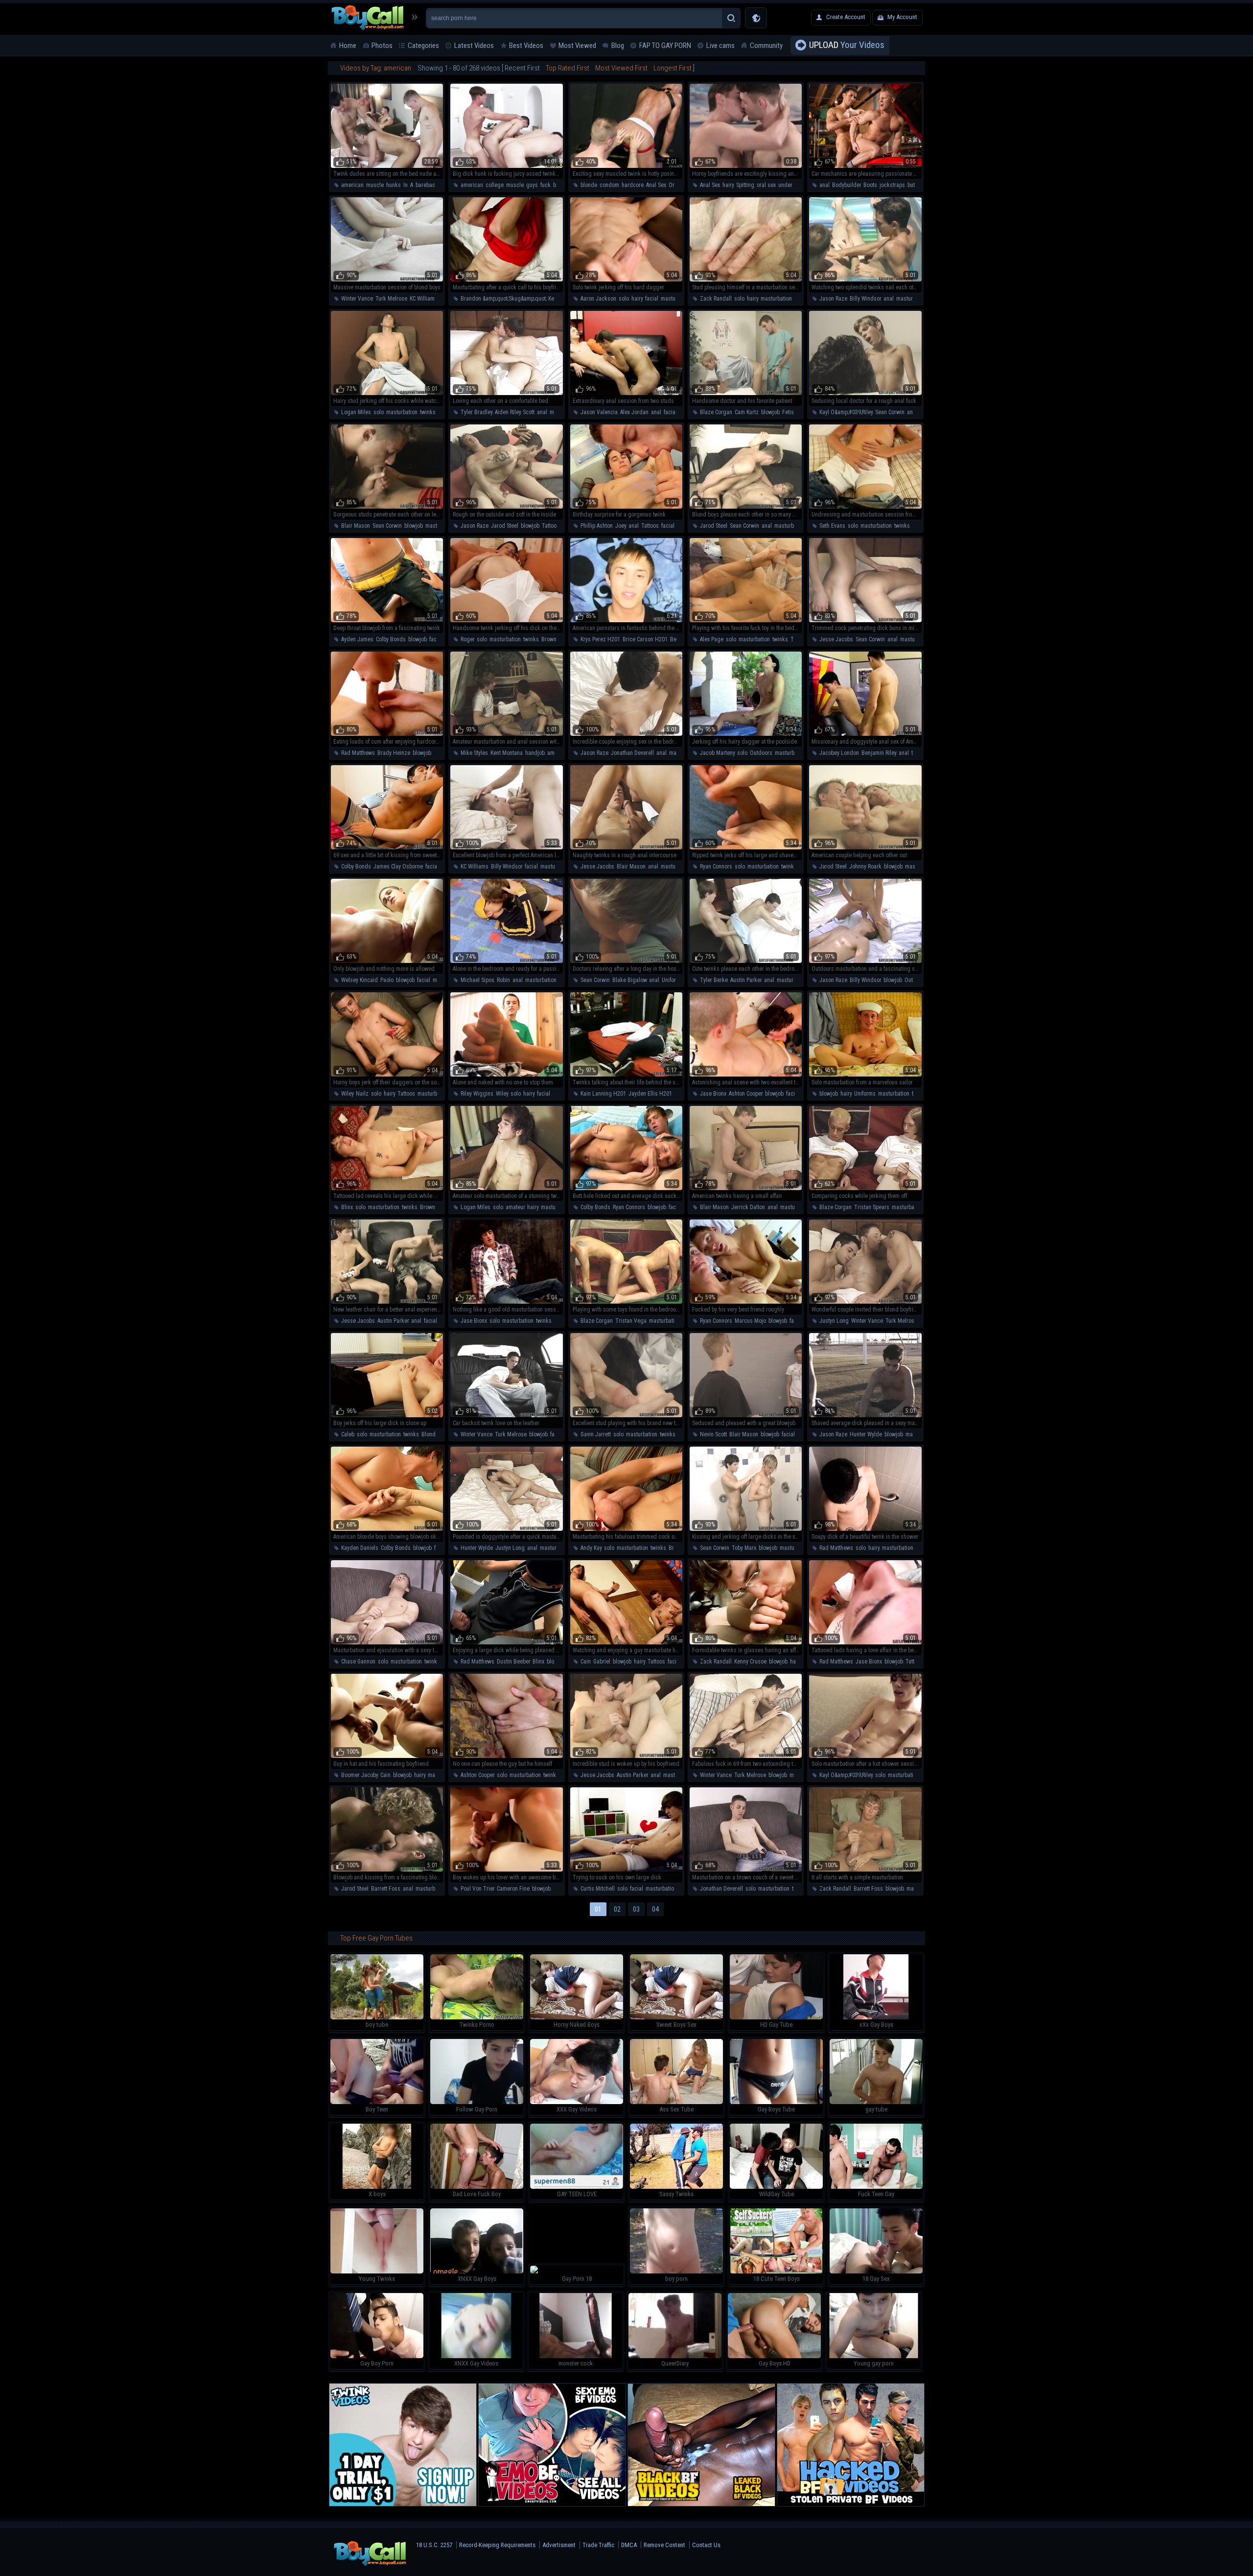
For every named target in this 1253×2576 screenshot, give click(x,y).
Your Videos (847, 45)
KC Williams (424, 299)
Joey (621, 526)
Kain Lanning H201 (603, 1094)
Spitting (745, 185)
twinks (428, 412)
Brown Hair (555, 639)
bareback (427, 185)
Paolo (387, 980)
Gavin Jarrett (596, 1434)
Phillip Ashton (597, 526)
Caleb (348, 1434)
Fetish (789, 412)
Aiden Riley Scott (515, 412)
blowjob (770, 412)
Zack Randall (716, 299)
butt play (917, 185)
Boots (870, 185)
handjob (535, 753)
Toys (796, 639)
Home (348, 46)
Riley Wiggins (477, 1094)
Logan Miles (356, 412)
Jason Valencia (599, 412)
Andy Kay (591, 1548)
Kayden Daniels (360, 1548)
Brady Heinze (394, 753)
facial (652, 299)
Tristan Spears (872, 1207)
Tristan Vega (631, 1321)
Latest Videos (474, 46)
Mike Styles (474, 753)
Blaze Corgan (716, 412)
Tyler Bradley (476, 412)
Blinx (347, 1207)
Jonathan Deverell (632, 753)
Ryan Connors (716, 866)
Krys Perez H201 (600, 639)
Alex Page (712, 639)
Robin (503, 980)
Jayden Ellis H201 (650, 1094)
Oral (674, 185)
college (495, 185)
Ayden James (357, 639)
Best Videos (526, 46)
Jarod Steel (505, 526)
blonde (589, 185)
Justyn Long (834, 1321)
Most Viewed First (621, 68)
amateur (557, 753)
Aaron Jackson (598, 299)
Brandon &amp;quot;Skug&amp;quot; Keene (512, 299)
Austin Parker (746, 980)
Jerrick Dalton (748, 1207)
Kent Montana (507, 753)
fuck (545, 185)
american (352, 185)
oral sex (766, 185)
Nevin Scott (713, 1434)
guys (532, 185)
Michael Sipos (477, 980)
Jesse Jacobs (836, 639)
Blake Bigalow (629, 980)
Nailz (362, 1094)
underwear (791, 185)
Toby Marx (744, 1548)
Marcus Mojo (750, 1321)
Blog (618, 46)
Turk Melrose (391, 299)
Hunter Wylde (866, 1434)
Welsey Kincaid (360, 980)
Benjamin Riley (879, 753)
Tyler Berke (714, 980)
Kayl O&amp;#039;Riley (846, 412)
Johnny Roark (865, 866)
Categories (423, 46)
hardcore (633, 185)
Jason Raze (833, 299)
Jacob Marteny (717, 753)
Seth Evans (832, 526)
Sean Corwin (890, 412)
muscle (375, 185)
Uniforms (673, 980)
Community (766, 46)
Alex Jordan (634, 412)
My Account (902, 17)
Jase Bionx (713, 1094)
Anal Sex (656, 185)
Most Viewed (577, 46)
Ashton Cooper (746, 1094)
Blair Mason (356, 526)
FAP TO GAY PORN (665, 46)
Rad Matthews (358, 753)
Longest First (673, 68)
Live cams (720, 46)
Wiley (347, 1094)
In (406, 185)
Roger (467, 639)
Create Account (846, 17)
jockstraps (892, 185)
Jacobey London (839, 753)
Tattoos (551, 526)
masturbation (676, 299)
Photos (382, 46)
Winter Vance (357, 299)
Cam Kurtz (747, 412)
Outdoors (761, 753)
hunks (394, 185)
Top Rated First (568, 68)
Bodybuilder (847, 185)
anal (824, 185)
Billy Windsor (865, 299)
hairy (728, 185)
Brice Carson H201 (645, 639)
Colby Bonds (391, 639)
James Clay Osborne (398, 866)
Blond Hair (434, 1434)
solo (624, 299)
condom (609, 185)
